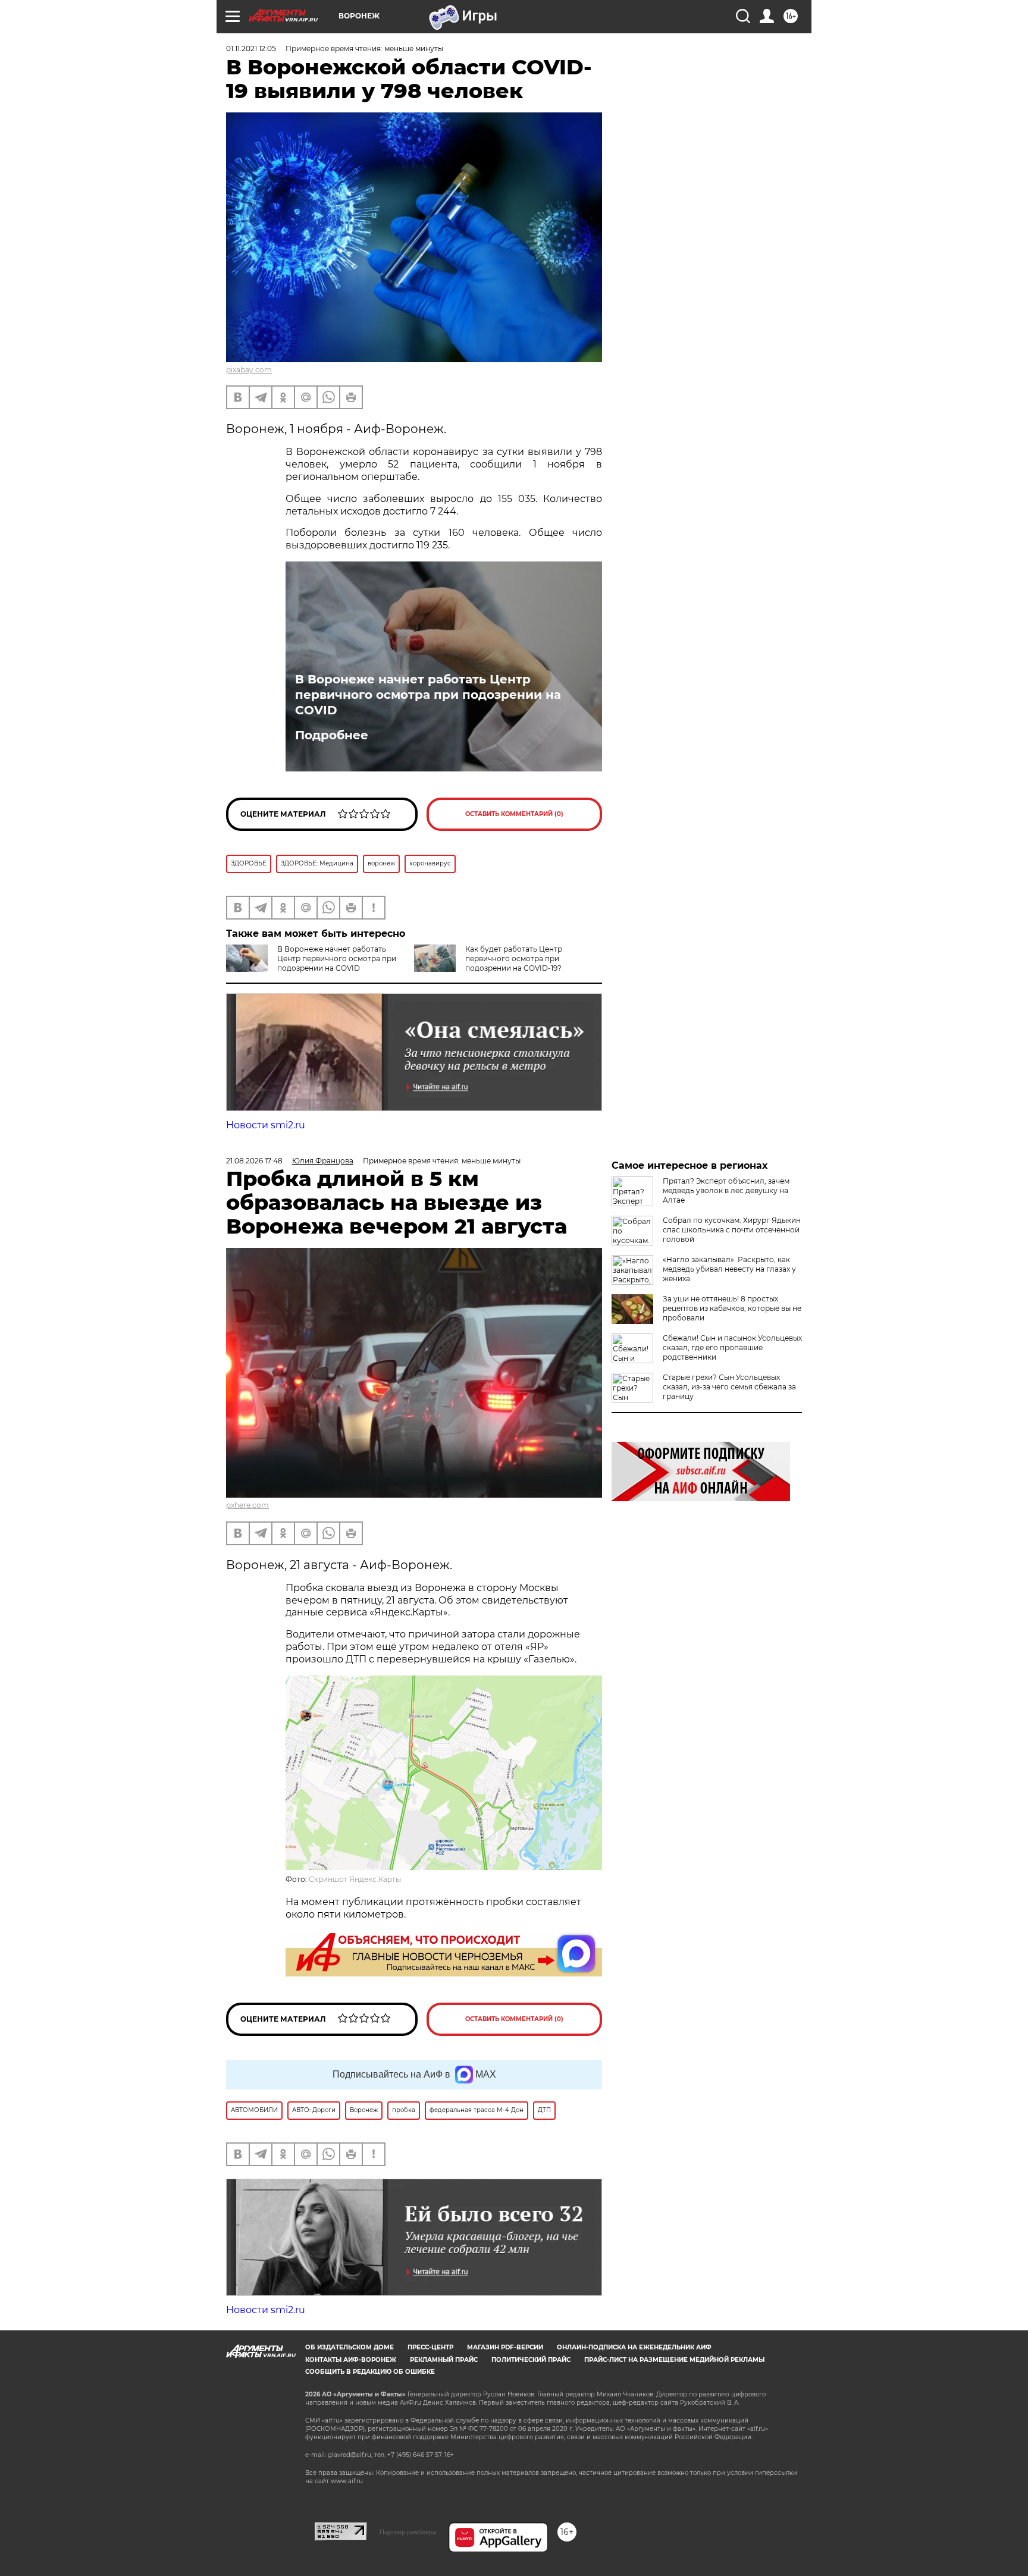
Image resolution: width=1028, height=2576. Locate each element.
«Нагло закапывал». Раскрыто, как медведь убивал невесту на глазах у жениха (729, 1269)
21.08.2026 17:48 (254, 1161)
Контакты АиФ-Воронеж (351, 2360)
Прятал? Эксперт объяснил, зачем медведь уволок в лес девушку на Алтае (726, 1190)
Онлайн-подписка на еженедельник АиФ (634, 2347)
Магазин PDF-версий (505, 2347)
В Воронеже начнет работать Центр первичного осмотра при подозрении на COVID (428, 695)
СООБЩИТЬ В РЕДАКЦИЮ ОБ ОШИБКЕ (370, 2372)
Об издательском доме (350, 2347)
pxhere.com (247, 1505)
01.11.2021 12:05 (251, 48)
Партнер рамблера (408, 2532)
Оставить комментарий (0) (514, 814)
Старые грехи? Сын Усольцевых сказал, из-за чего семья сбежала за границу (729, 1387)
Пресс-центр (430, 2347)
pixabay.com (249, 370)
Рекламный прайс (444, 2360)
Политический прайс (531, 2360)
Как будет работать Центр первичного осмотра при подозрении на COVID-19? (514, 958)
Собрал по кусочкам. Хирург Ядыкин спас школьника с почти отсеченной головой (732, 1230)
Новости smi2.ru (266, 1125)
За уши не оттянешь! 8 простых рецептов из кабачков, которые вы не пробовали (732, 1308)
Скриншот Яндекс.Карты (355, 1879)
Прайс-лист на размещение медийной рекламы (674, 2360)
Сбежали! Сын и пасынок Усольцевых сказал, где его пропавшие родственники (732, 1347)
